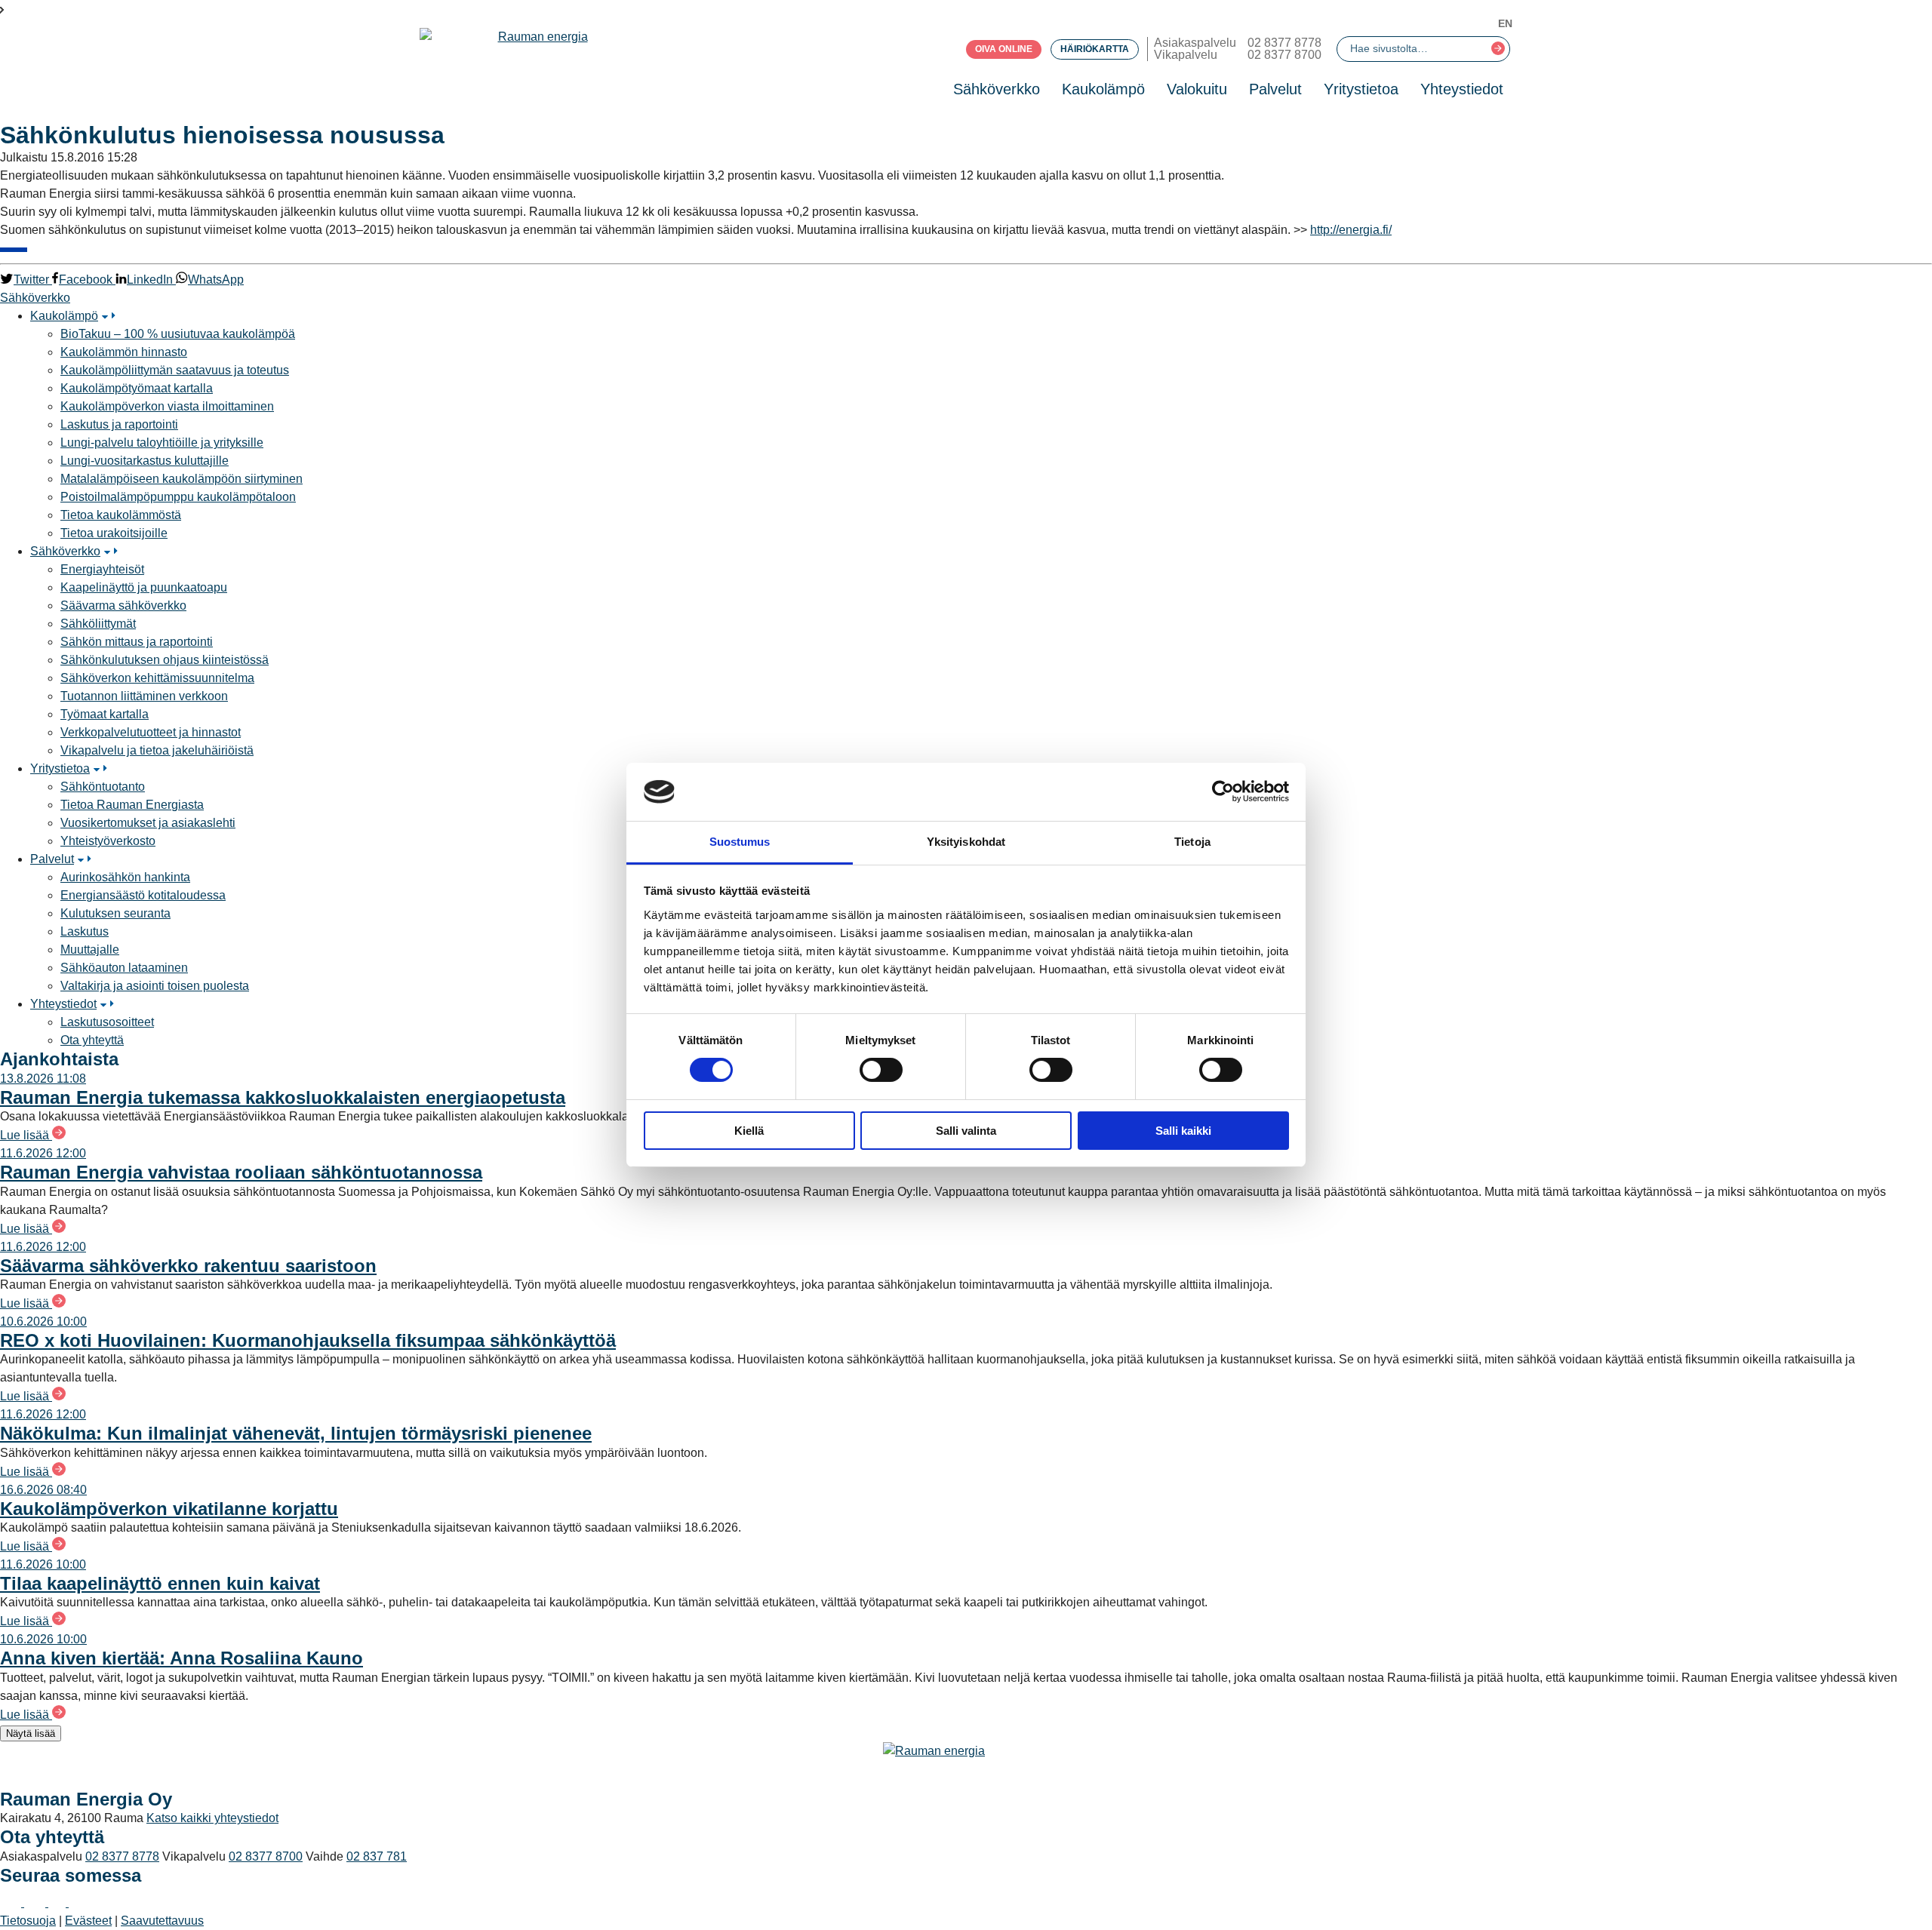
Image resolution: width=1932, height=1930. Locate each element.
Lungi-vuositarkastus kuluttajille (145, 461)
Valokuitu (1197, 89)
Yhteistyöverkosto (108, 841)
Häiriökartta (1095, 49)
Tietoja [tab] (1192, 842)
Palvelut (1275, 89)
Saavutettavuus (162, 1921)
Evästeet (88, 1921)
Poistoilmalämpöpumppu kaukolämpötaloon (178, 497)
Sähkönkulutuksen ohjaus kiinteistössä (165, 660)
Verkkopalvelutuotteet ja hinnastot (151, 732)
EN (1505, 23)
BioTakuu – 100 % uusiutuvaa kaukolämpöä (178, 334)
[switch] (881, 1070)
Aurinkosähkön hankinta (125, 877)
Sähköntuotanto (103, 787)
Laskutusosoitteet (107, 1022)
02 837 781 (377, 1856)
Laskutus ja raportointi (119, 424)
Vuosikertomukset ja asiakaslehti (148, 823)
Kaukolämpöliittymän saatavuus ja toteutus (175, 370)
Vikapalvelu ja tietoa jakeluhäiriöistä (157, 750)
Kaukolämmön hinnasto (124, 352)
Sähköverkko (997, 89)
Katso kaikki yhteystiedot (212, 1818)
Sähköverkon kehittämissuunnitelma (157, 678)
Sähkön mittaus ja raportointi (137, 642)
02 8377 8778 (1284, 43)
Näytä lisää (31, 1733)
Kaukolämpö (1103, 89)
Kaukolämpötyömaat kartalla (137, 388)
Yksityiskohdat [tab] (966, 842)
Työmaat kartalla (105, 714)
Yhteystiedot (1462, 89)
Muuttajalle (90, 950)
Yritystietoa (1361, 89)
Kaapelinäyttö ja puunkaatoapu (144, 587)
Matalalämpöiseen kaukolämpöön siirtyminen (182, 479)
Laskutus (85, 931)
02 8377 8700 (1284, 55)
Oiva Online (1004, 49)
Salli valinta (966, 1131)
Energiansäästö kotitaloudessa (143, 895)
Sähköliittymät (98, 624)
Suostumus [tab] (740, 842)
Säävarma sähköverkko (123, 605)
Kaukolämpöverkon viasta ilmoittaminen (167, 406)
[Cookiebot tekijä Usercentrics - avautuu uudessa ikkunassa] (1223, 791)
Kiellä (749, 1131)
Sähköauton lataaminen (124, 968)
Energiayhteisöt (102, 569)
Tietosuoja (28, 1921)
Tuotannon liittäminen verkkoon (144, 696)
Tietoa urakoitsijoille (114, 533)
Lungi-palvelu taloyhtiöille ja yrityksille (162, 443)
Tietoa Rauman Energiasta (132, 805)
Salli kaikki (1183, 1131)
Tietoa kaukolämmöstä (121, 515)
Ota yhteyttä (92, 1040)
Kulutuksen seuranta (115, 913)
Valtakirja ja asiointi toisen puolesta (155, 986)
